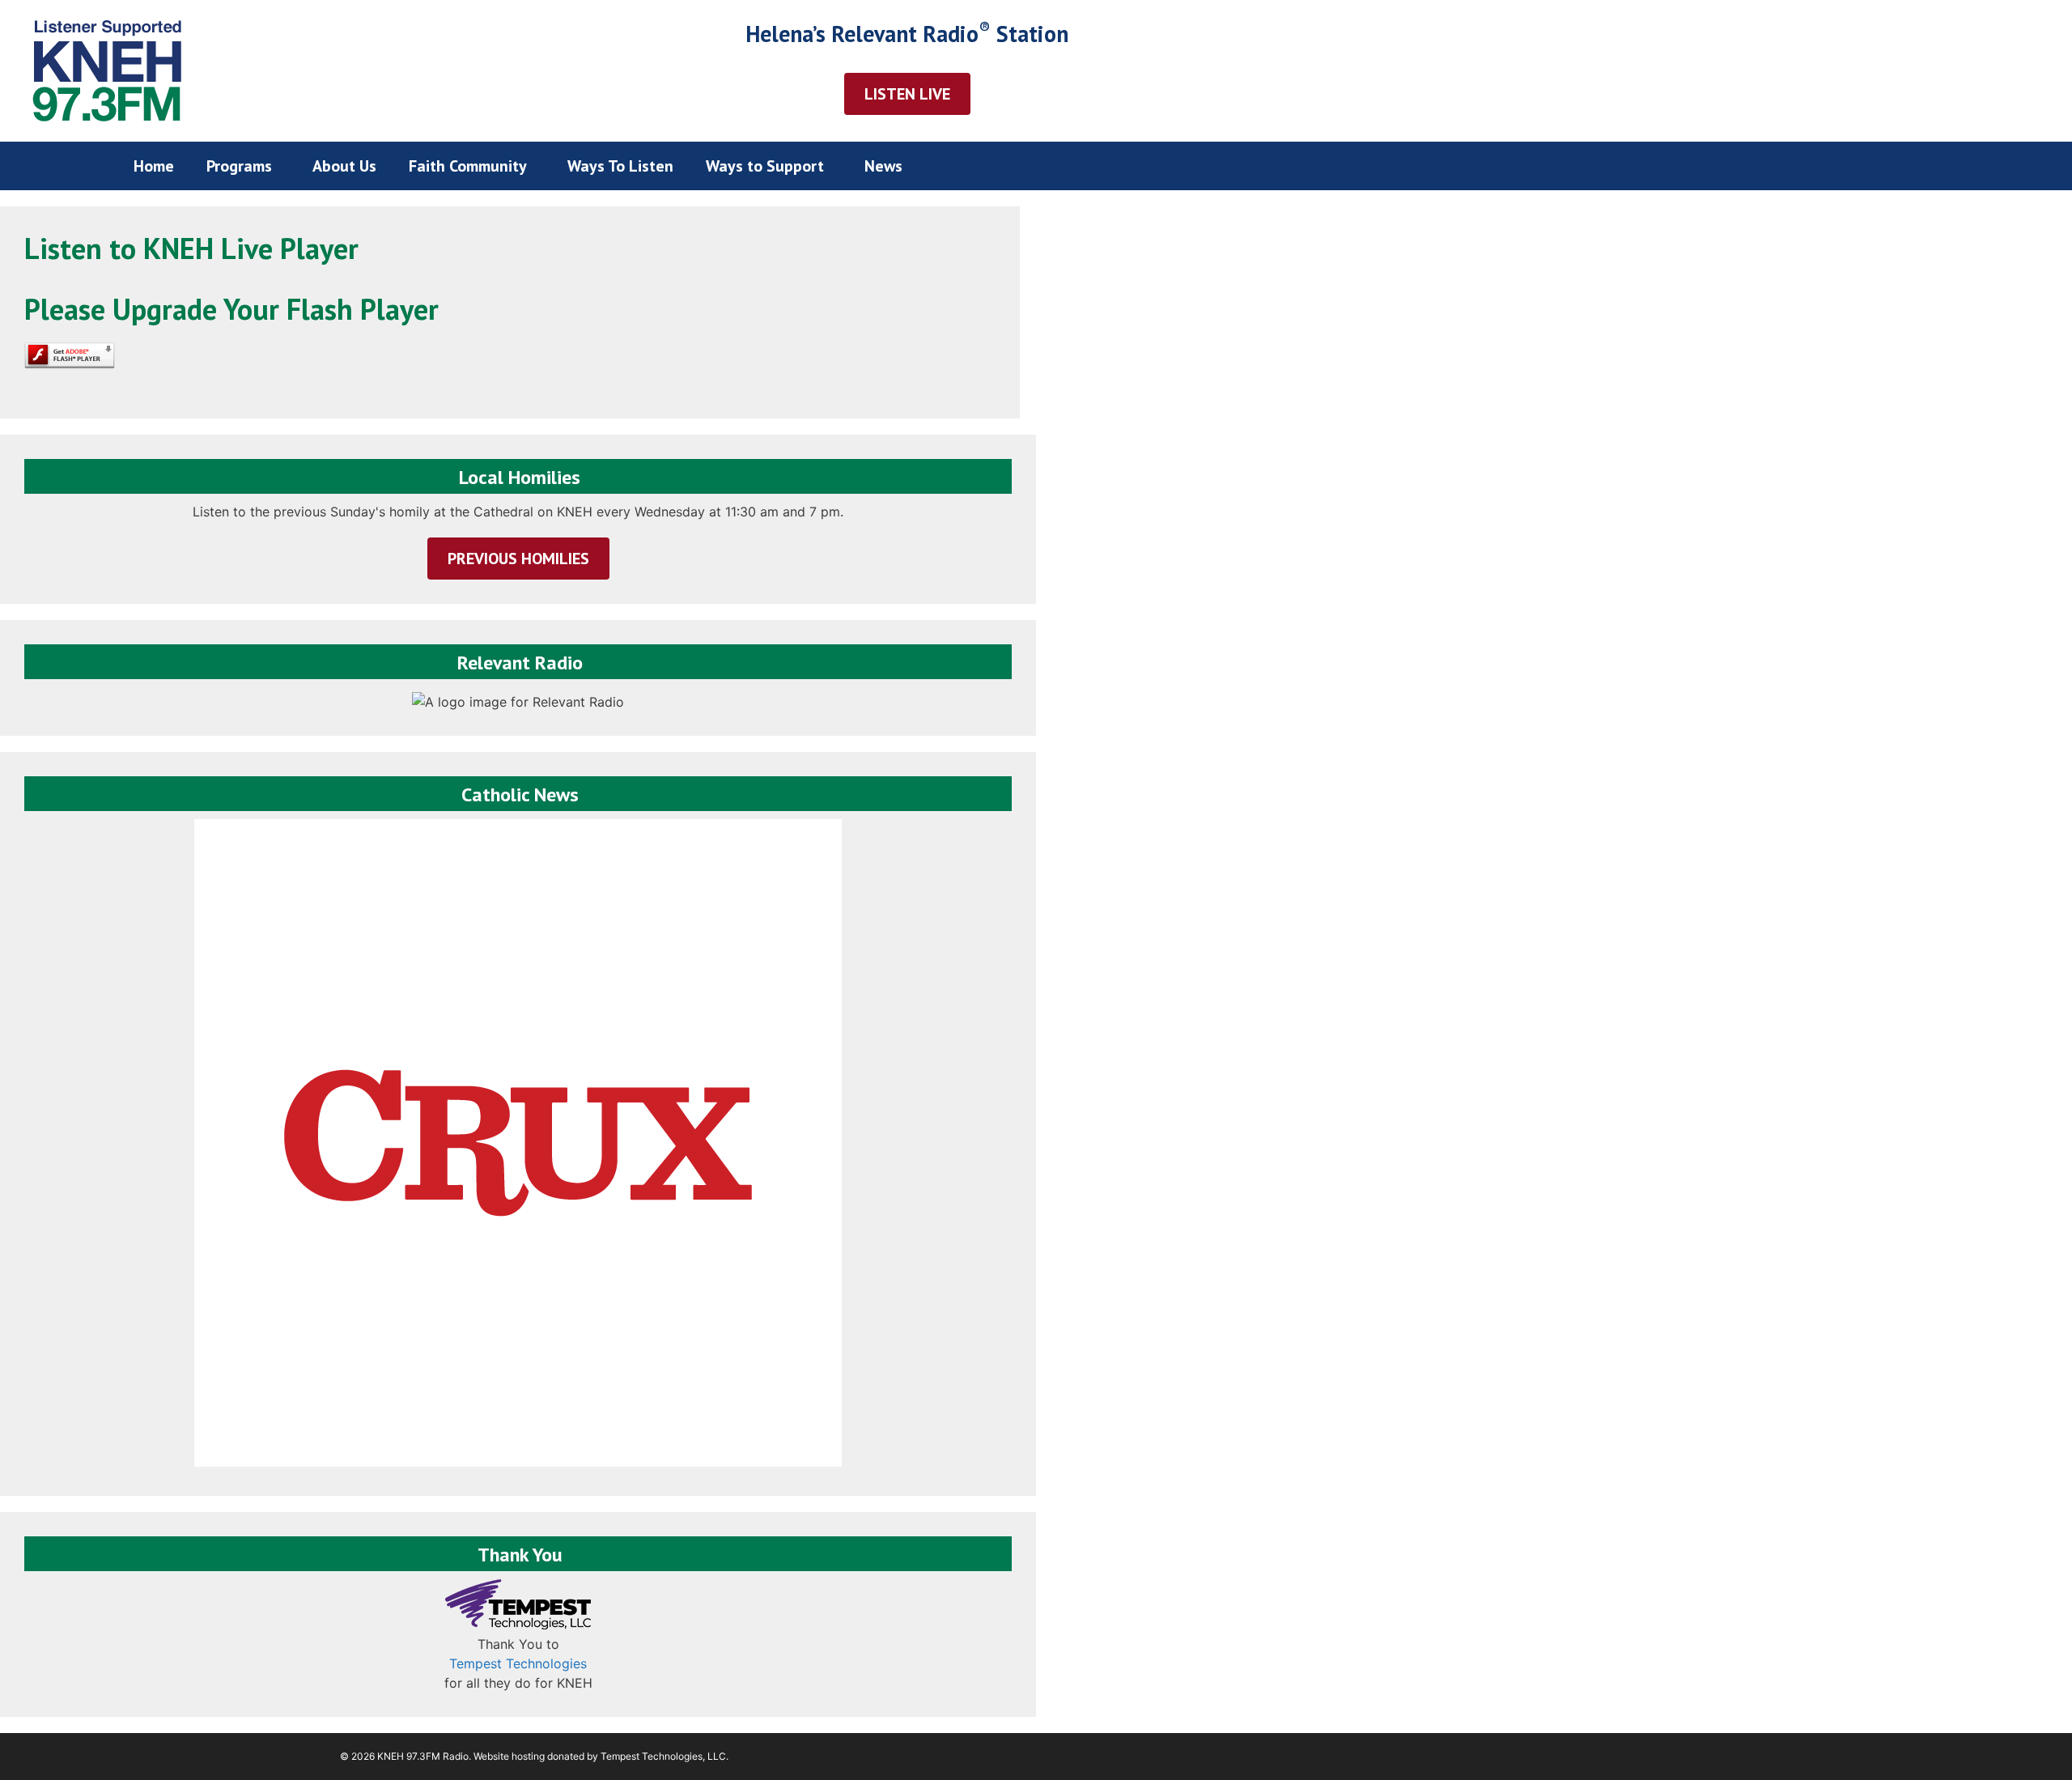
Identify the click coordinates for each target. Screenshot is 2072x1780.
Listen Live (907, 94)
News (883, 166)
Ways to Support (765, 166)
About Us (344, 166)
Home (154, 166)
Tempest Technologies (518, 1663)
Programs (239, 166)
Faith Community (468, 166)
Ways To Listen (620, 166)
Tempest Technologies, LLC (663, 1756)
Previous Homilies (518, 559)
